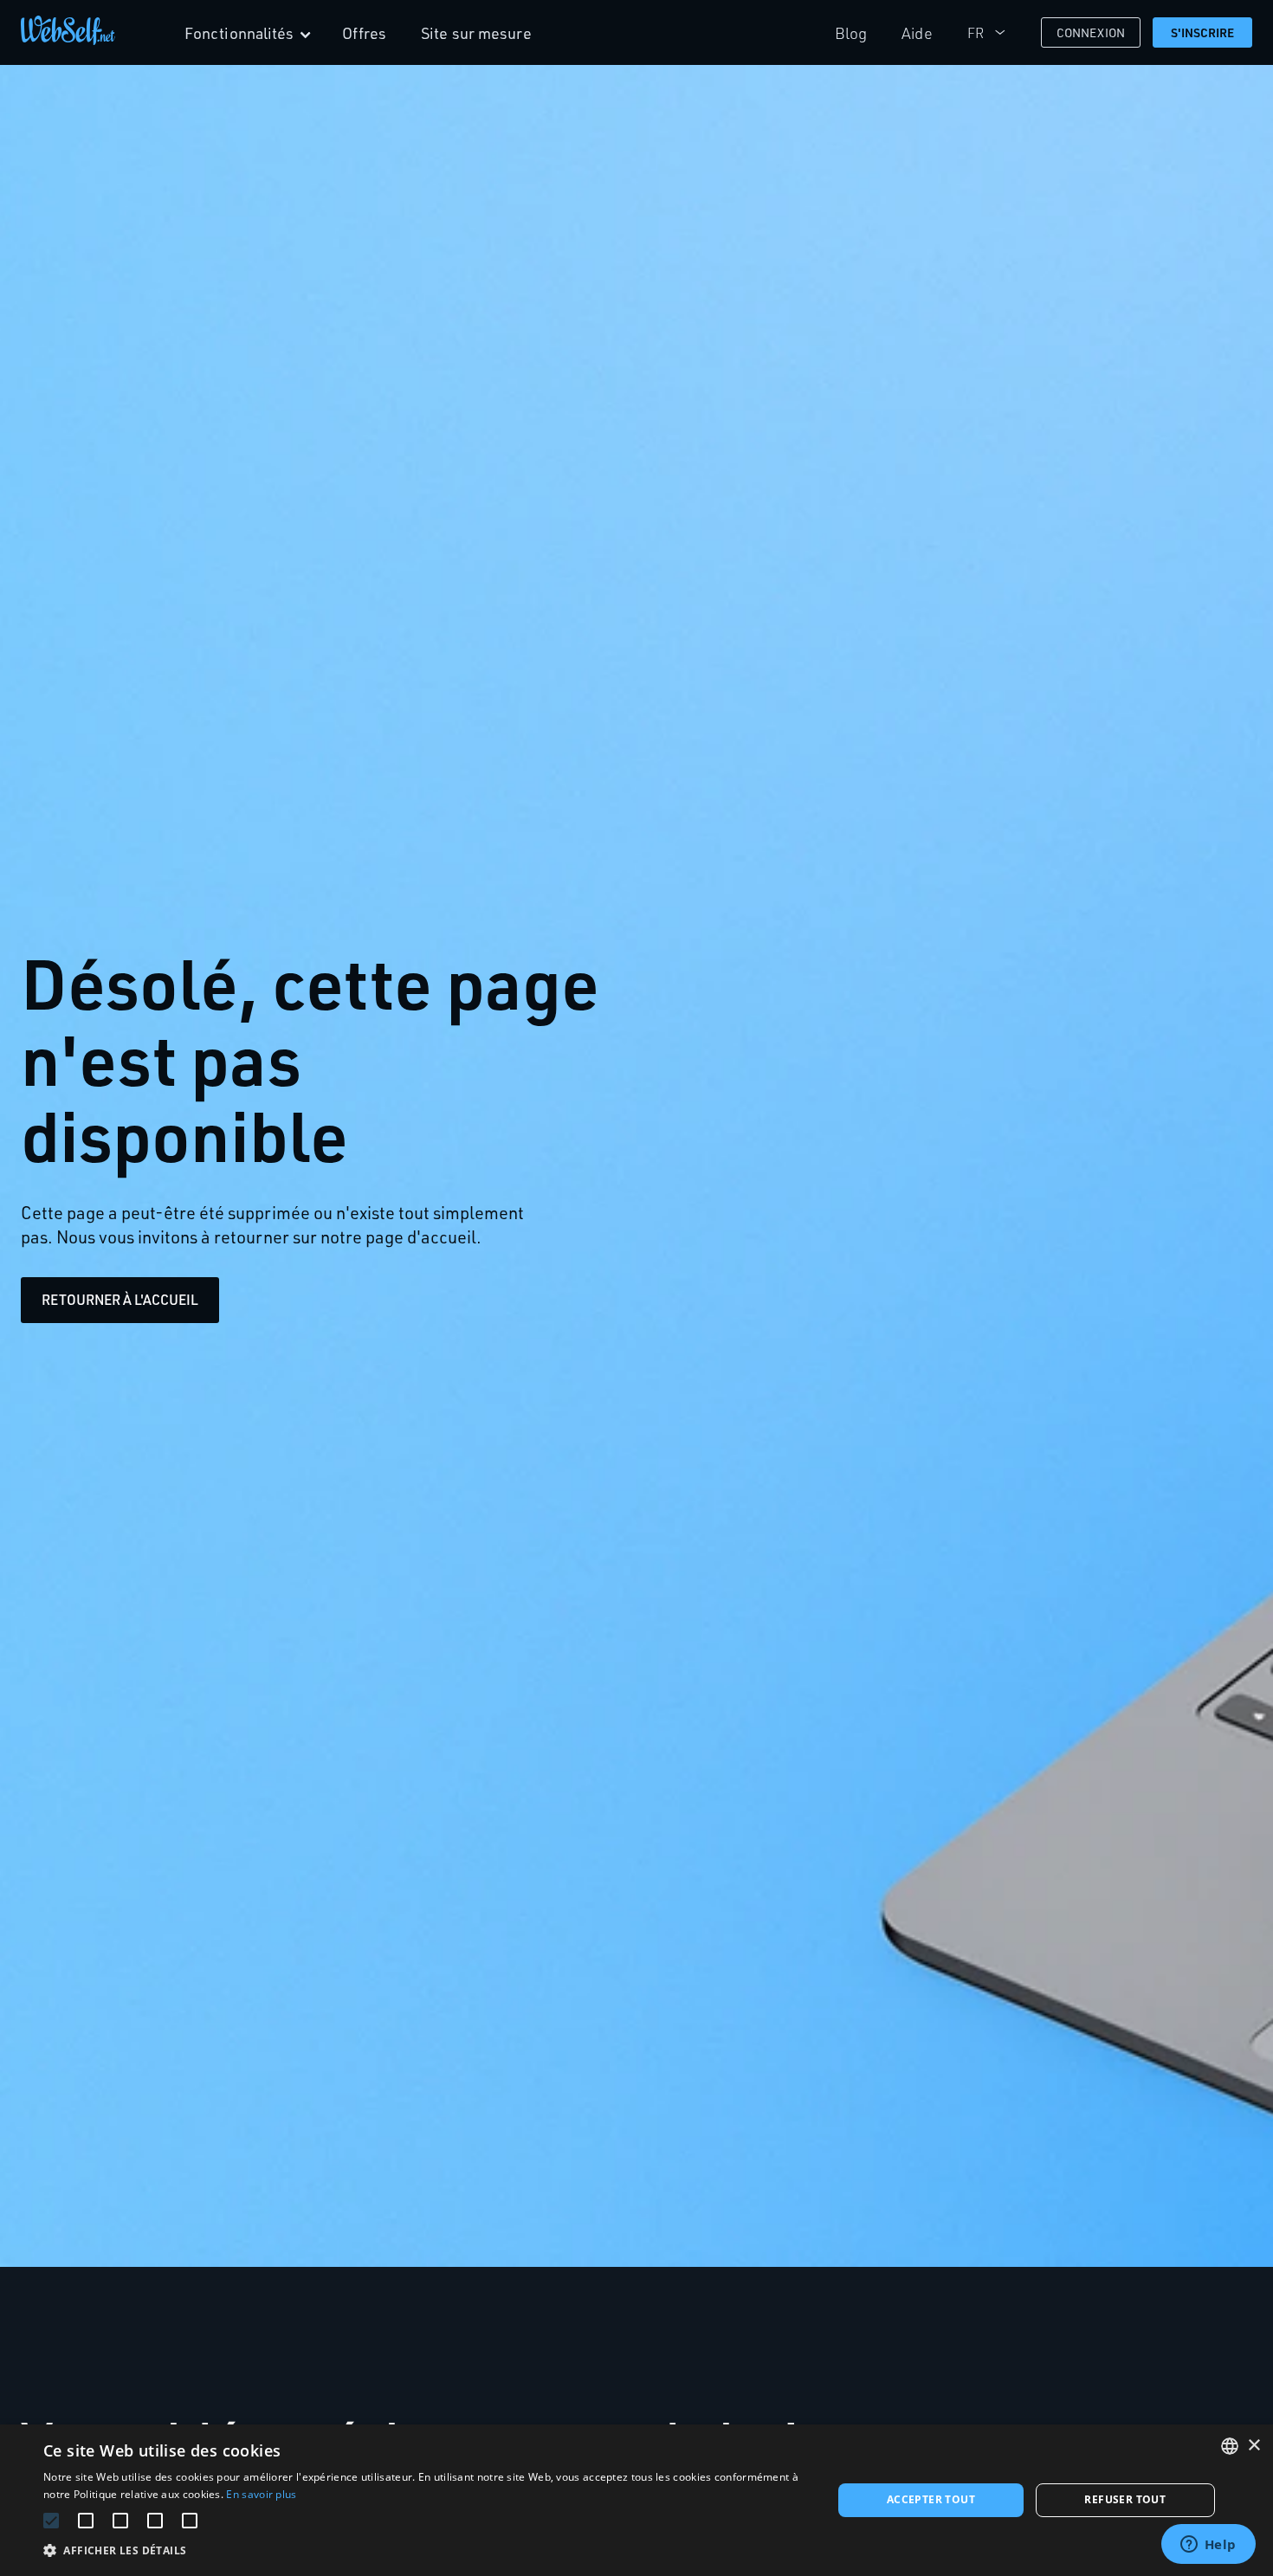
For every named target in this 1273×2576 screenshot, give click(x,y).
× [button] (1254, 2446)
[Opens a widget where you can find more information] (1208, 2546)
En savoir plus (261, 2494)
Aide (917, 33)
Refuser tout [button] (1125, 2499)
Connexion (1091, 32)
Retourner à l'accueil (120, 1300)
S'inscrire (1203, 32)
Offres (365, 33)
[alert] (636, 2500)
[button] (426, 2550)
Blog (851, 33)
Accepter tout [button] (931, 2499)
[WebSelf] (68, 33)
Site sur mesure (476, 33)
